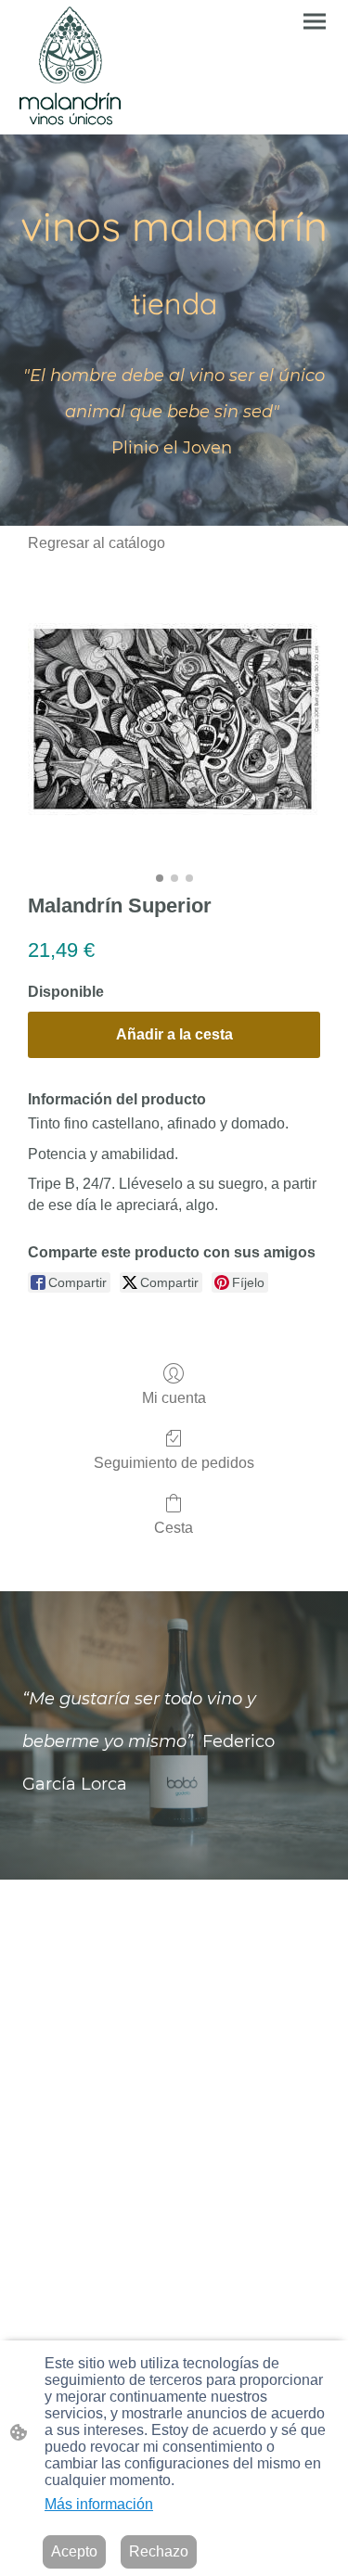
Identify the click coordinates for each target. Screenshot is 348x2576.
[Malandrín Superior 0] (174, 719)
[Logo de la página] (70, 67)
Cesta (174, 1528)
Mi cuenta (174, 1398)
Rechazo (159, 2551)
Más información (99, 2504)
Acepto (74, 2551)
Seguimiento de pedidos (174, 1463)
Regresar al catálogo (97, 543)
